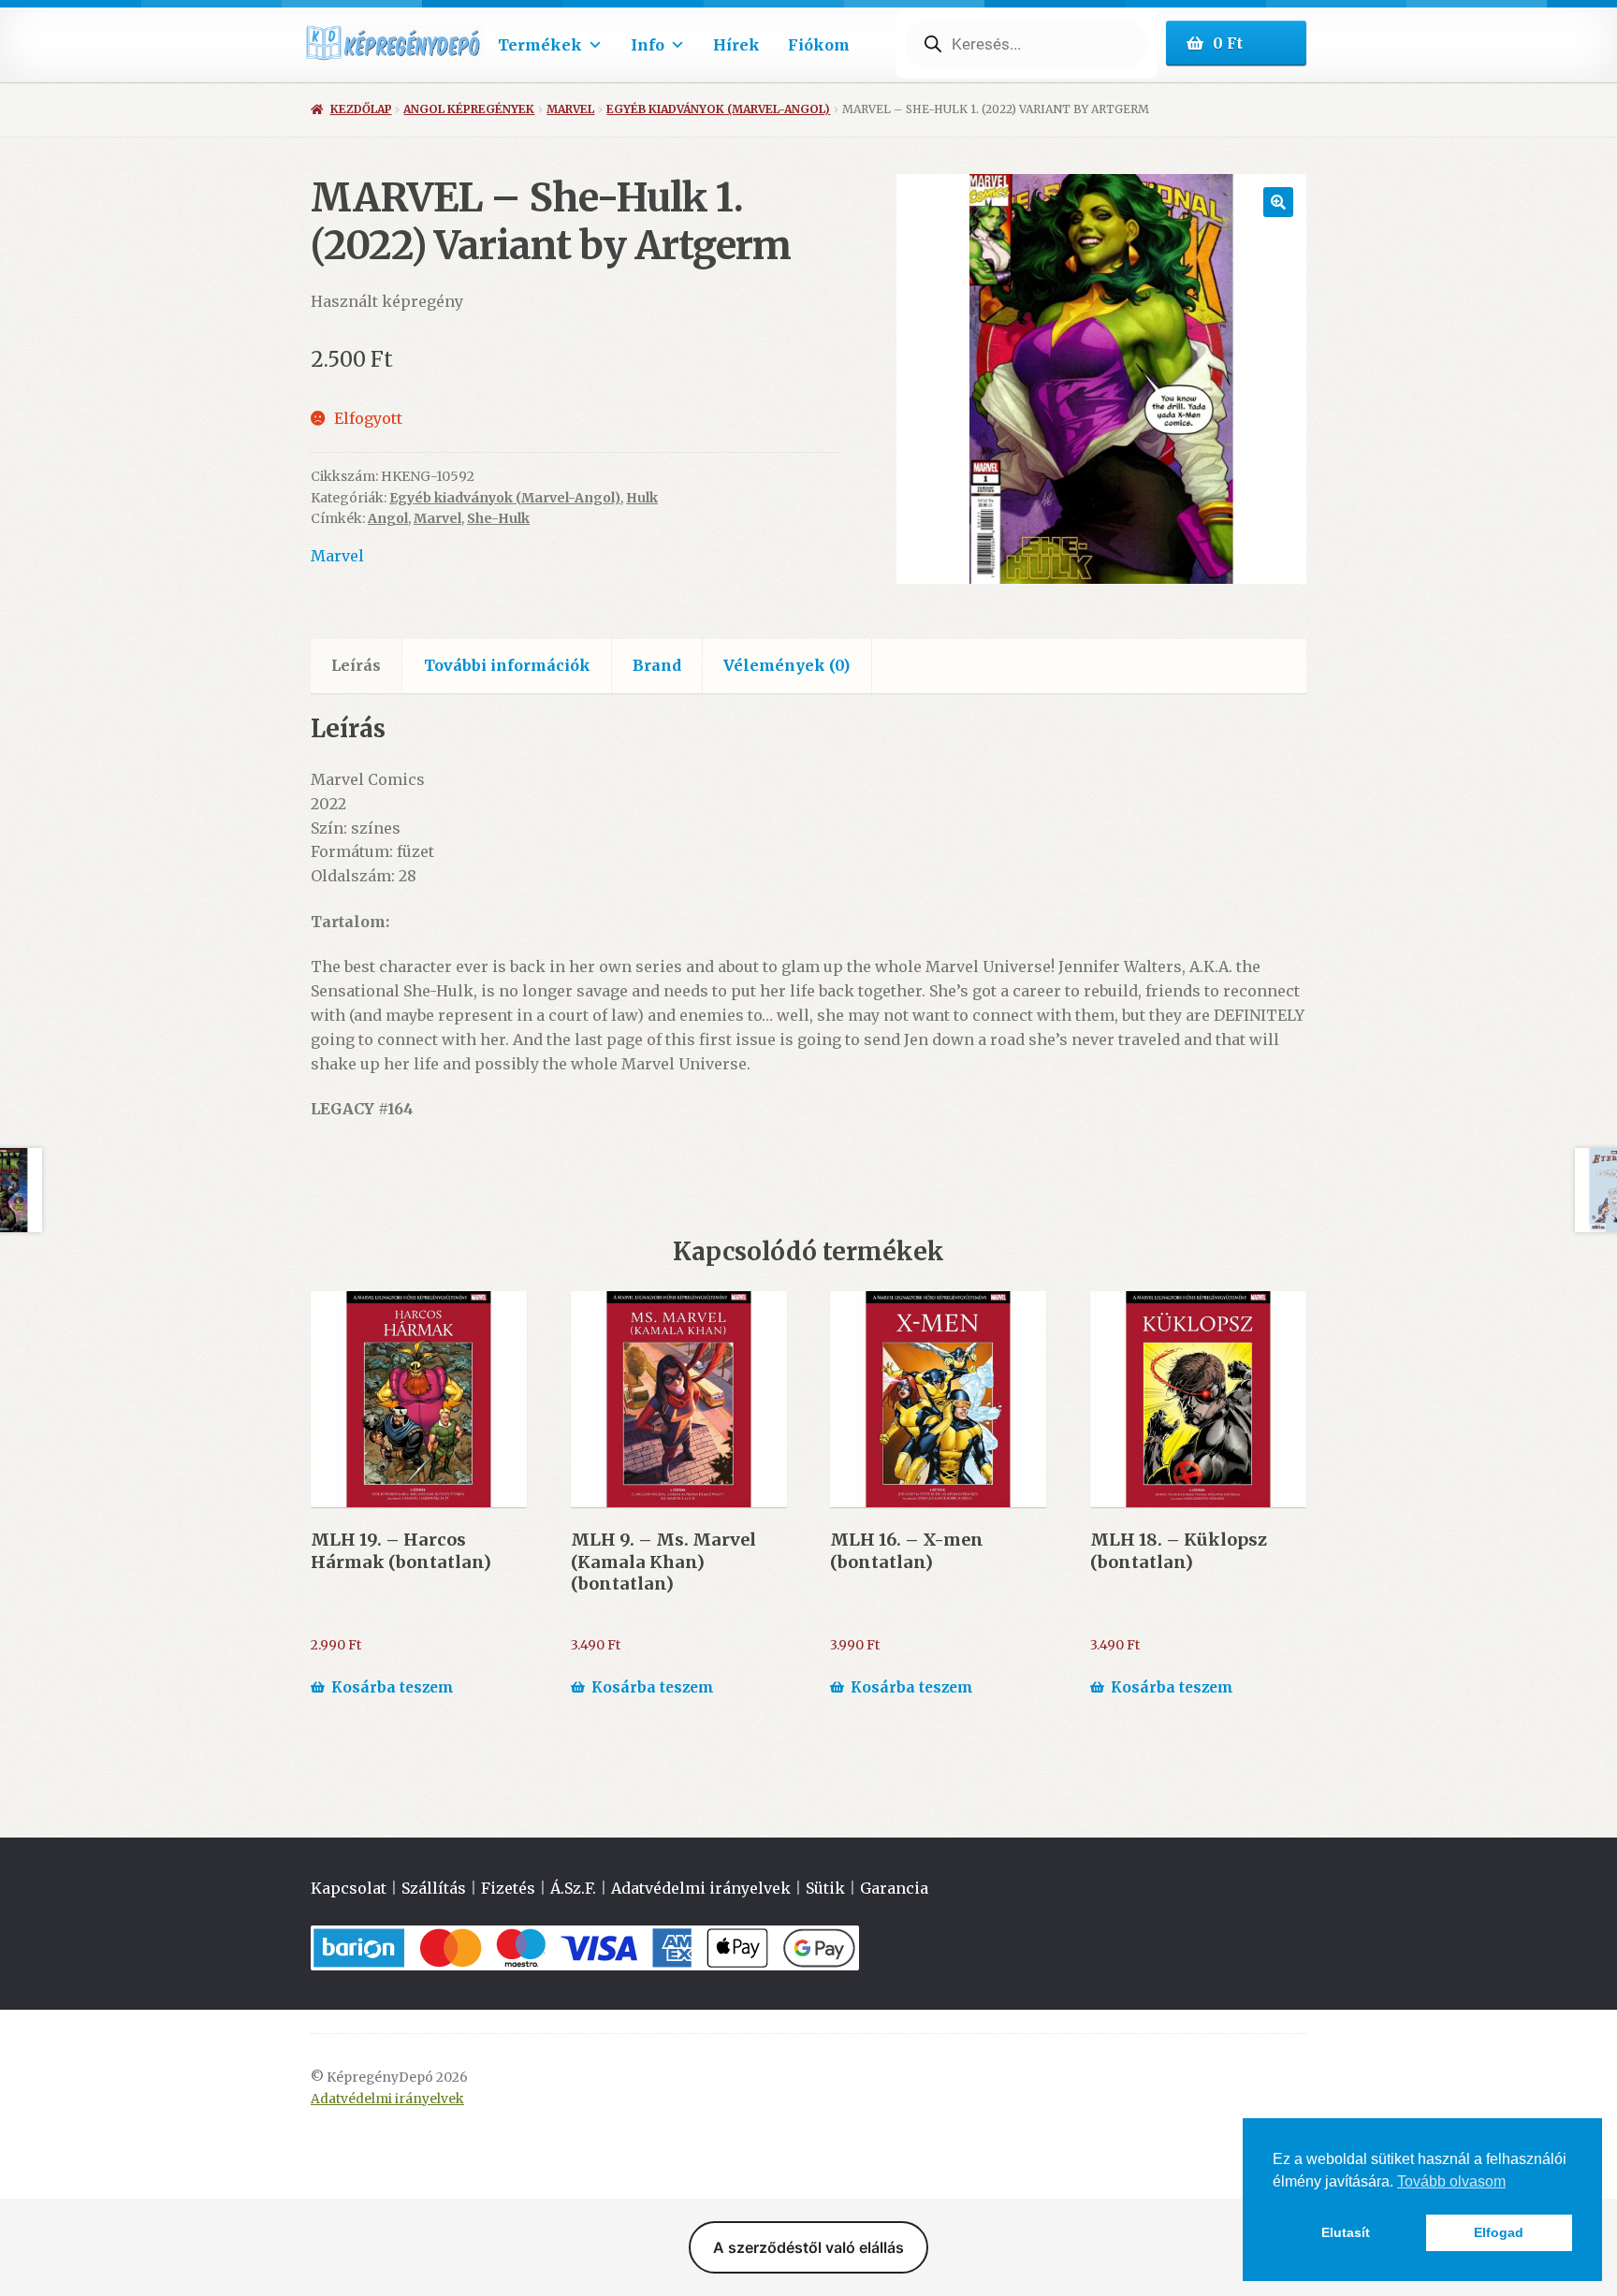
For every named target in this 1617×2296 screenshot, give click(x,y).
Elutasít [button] (1346, 2232)
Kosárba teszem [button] (393, 1687)
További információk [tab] (507, 665)
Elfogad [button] (1499, 2232)
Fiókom (819, 45)
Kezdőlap (361, 109)
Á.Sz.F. (573, 1888)
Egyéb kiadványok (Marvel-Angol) (718, 109)
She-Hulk (498, 518)
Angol (388, 518)
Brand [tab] (657, 665)
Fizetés (508, 1888)
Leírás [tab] (356, 665)
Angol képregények (469, 109)
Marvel (570, 109)
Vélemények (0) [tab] (787, 665)
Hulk (642, 498)
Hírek (736, 45)
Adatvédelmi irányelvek (701, 1888)
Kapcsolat (349, 1888)
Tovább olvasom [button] (1451, 2181)
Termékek (540, 45)
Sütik (825, 1888)
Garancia (894, 1888)
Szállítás (434, 1888)
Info (648, 45)
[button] (1278, 202)
